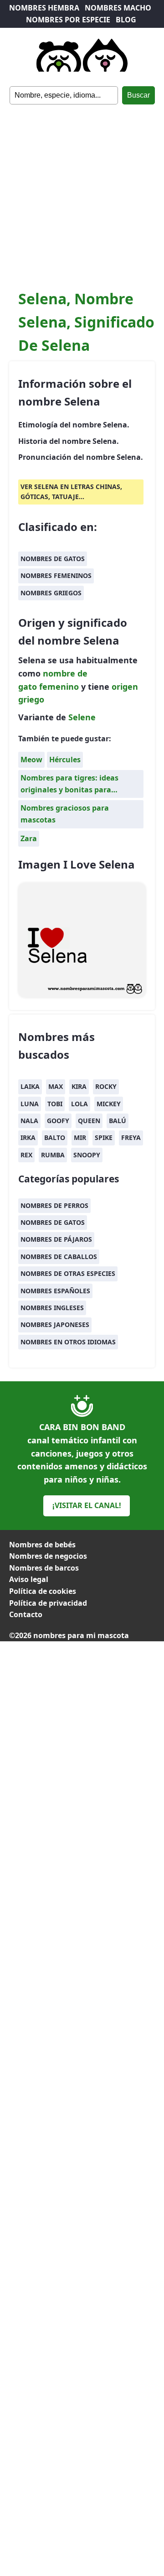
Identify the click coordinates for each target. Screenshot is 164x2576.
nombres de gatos (53, 559)
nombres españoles (55, 1291)
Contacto (26, 1614)
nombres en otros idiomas (68, 1342)
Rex (26, 1155)
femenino (59, 687)
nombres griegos (51, 593)
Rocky (106, 1086)
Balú (118, 1121)
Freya (131, 1137)
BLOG (126, 20)
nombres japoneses (55, 1324)
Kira (79, 1086)
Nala (29, 1121)
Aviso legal (29, 1579)
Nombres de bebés (42, 1545)
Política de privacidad (48, 1603)
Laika (30, 1086)
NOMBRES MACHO (118, 8)
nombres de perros (54, 1205)
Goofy (58, 1121)
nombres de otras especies (68, 1273)
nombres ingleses (52, 1308)
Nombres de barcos (44, 1568)
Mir (80, 1137)
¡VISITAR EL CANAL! (87, 1505)
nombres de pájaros (56, 1239)
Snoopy (87, 1155)
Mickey (109, 1104)
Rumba (53, 1155)
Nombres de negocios (48, 1556)
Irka (28, 1137)
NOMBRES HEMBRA (44, 8)
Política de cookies (43, 1591)
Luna (30, 1104)
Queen (89, 1121)
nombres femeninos (56, 575)
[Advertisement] (82, 191)
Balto (55, 1137)
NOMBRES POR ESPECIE (68, 20)
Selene (82, 717)
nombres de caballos (59, 1257)
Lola (79, 1104)
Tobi (55, 1104)
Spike (104, 1137)
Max (56, 1086)
